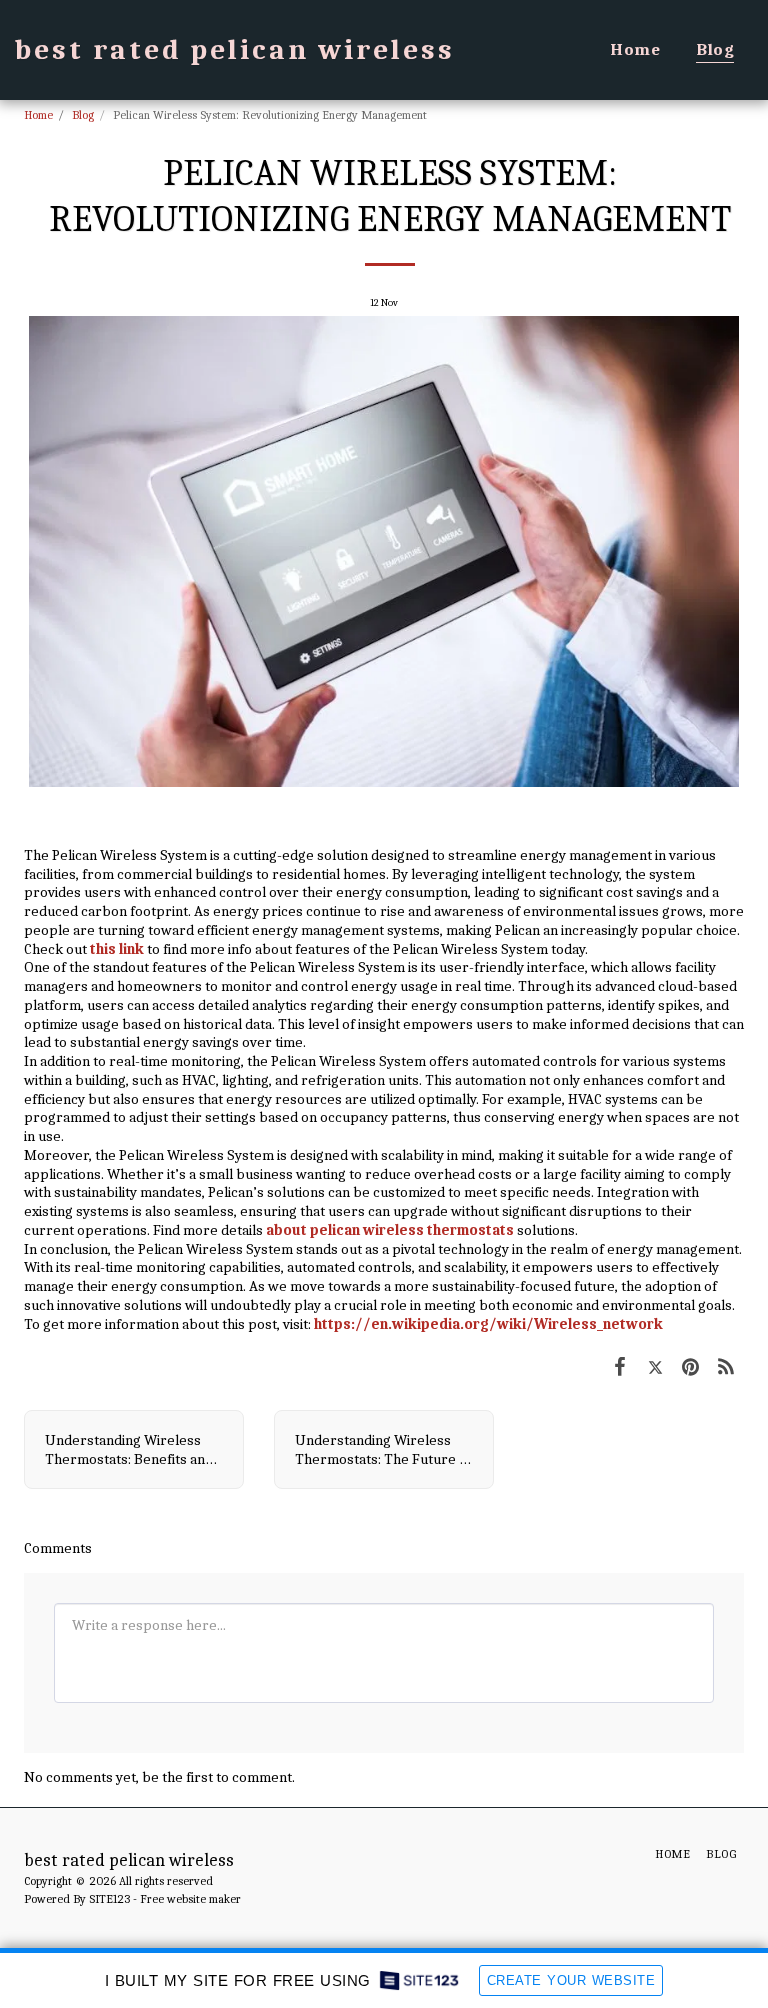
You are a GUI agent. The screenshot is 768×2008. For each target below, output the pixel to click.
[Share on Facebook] (620, 1366)
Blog (83, 115)
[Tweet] (656, 1366)
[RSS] (727, 1366)
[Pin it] (691, 1366)
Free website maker (190, 1899)
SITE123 (109, 1899)
